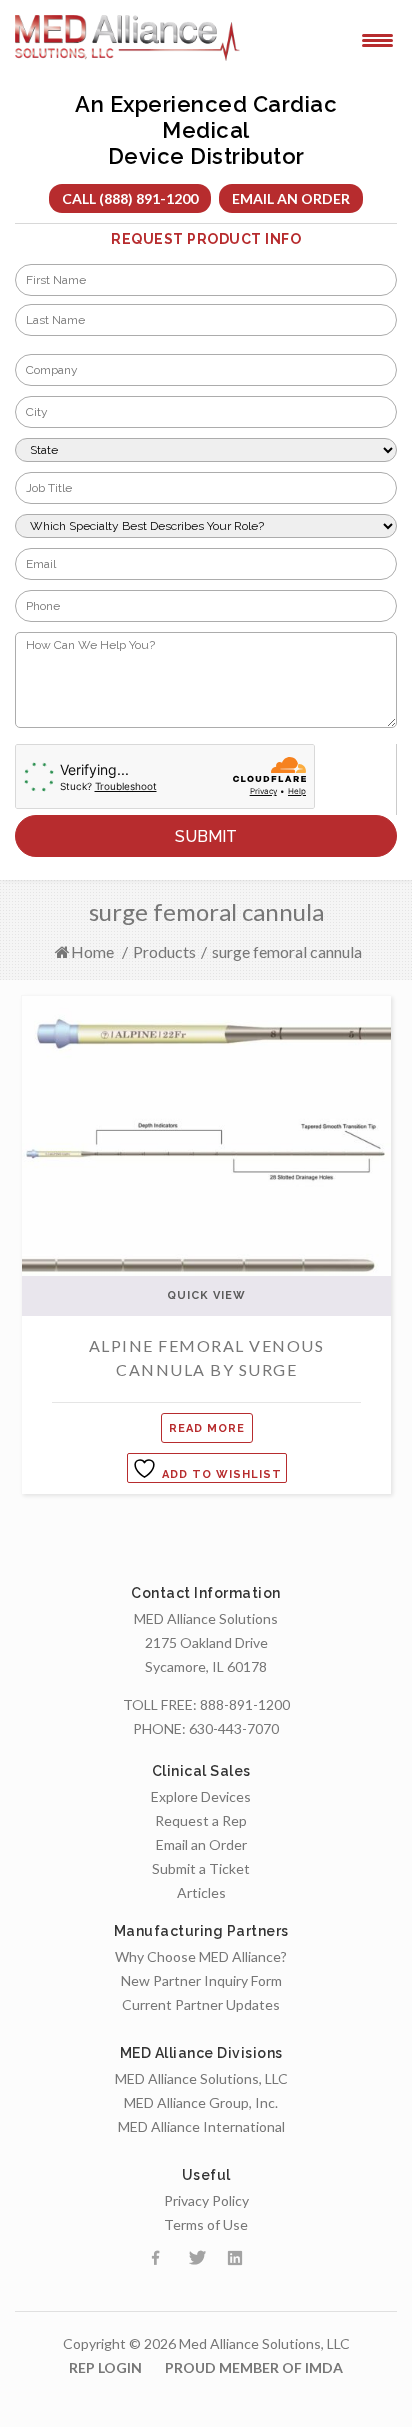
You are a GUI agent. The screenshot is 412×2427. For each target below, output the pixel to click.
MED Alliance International (201, 2126)
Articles (201, 1892)
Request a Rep (201, 1820)
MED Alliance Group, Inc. (201, 2102)
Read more (207, 1428)
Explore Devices (201, 1796)
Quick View (206, 1295)
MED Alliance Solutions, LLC (201, 2078)
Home (92, 951)
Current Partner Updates (201, 2004)
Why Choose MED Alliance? (201, 1956)
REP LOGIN (105, 2367)
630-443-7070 (234, 1728)
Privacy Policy (206, 2200)
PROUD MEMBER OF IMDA (254, 2367)
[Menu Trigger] (377, 39)
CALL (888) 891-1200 (130, 198)
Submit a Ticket (201, 1868)
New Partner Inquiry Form (201, 1980)
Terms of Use (206, 2224)
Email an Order (291, 198)
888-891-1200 (245, 1704)
